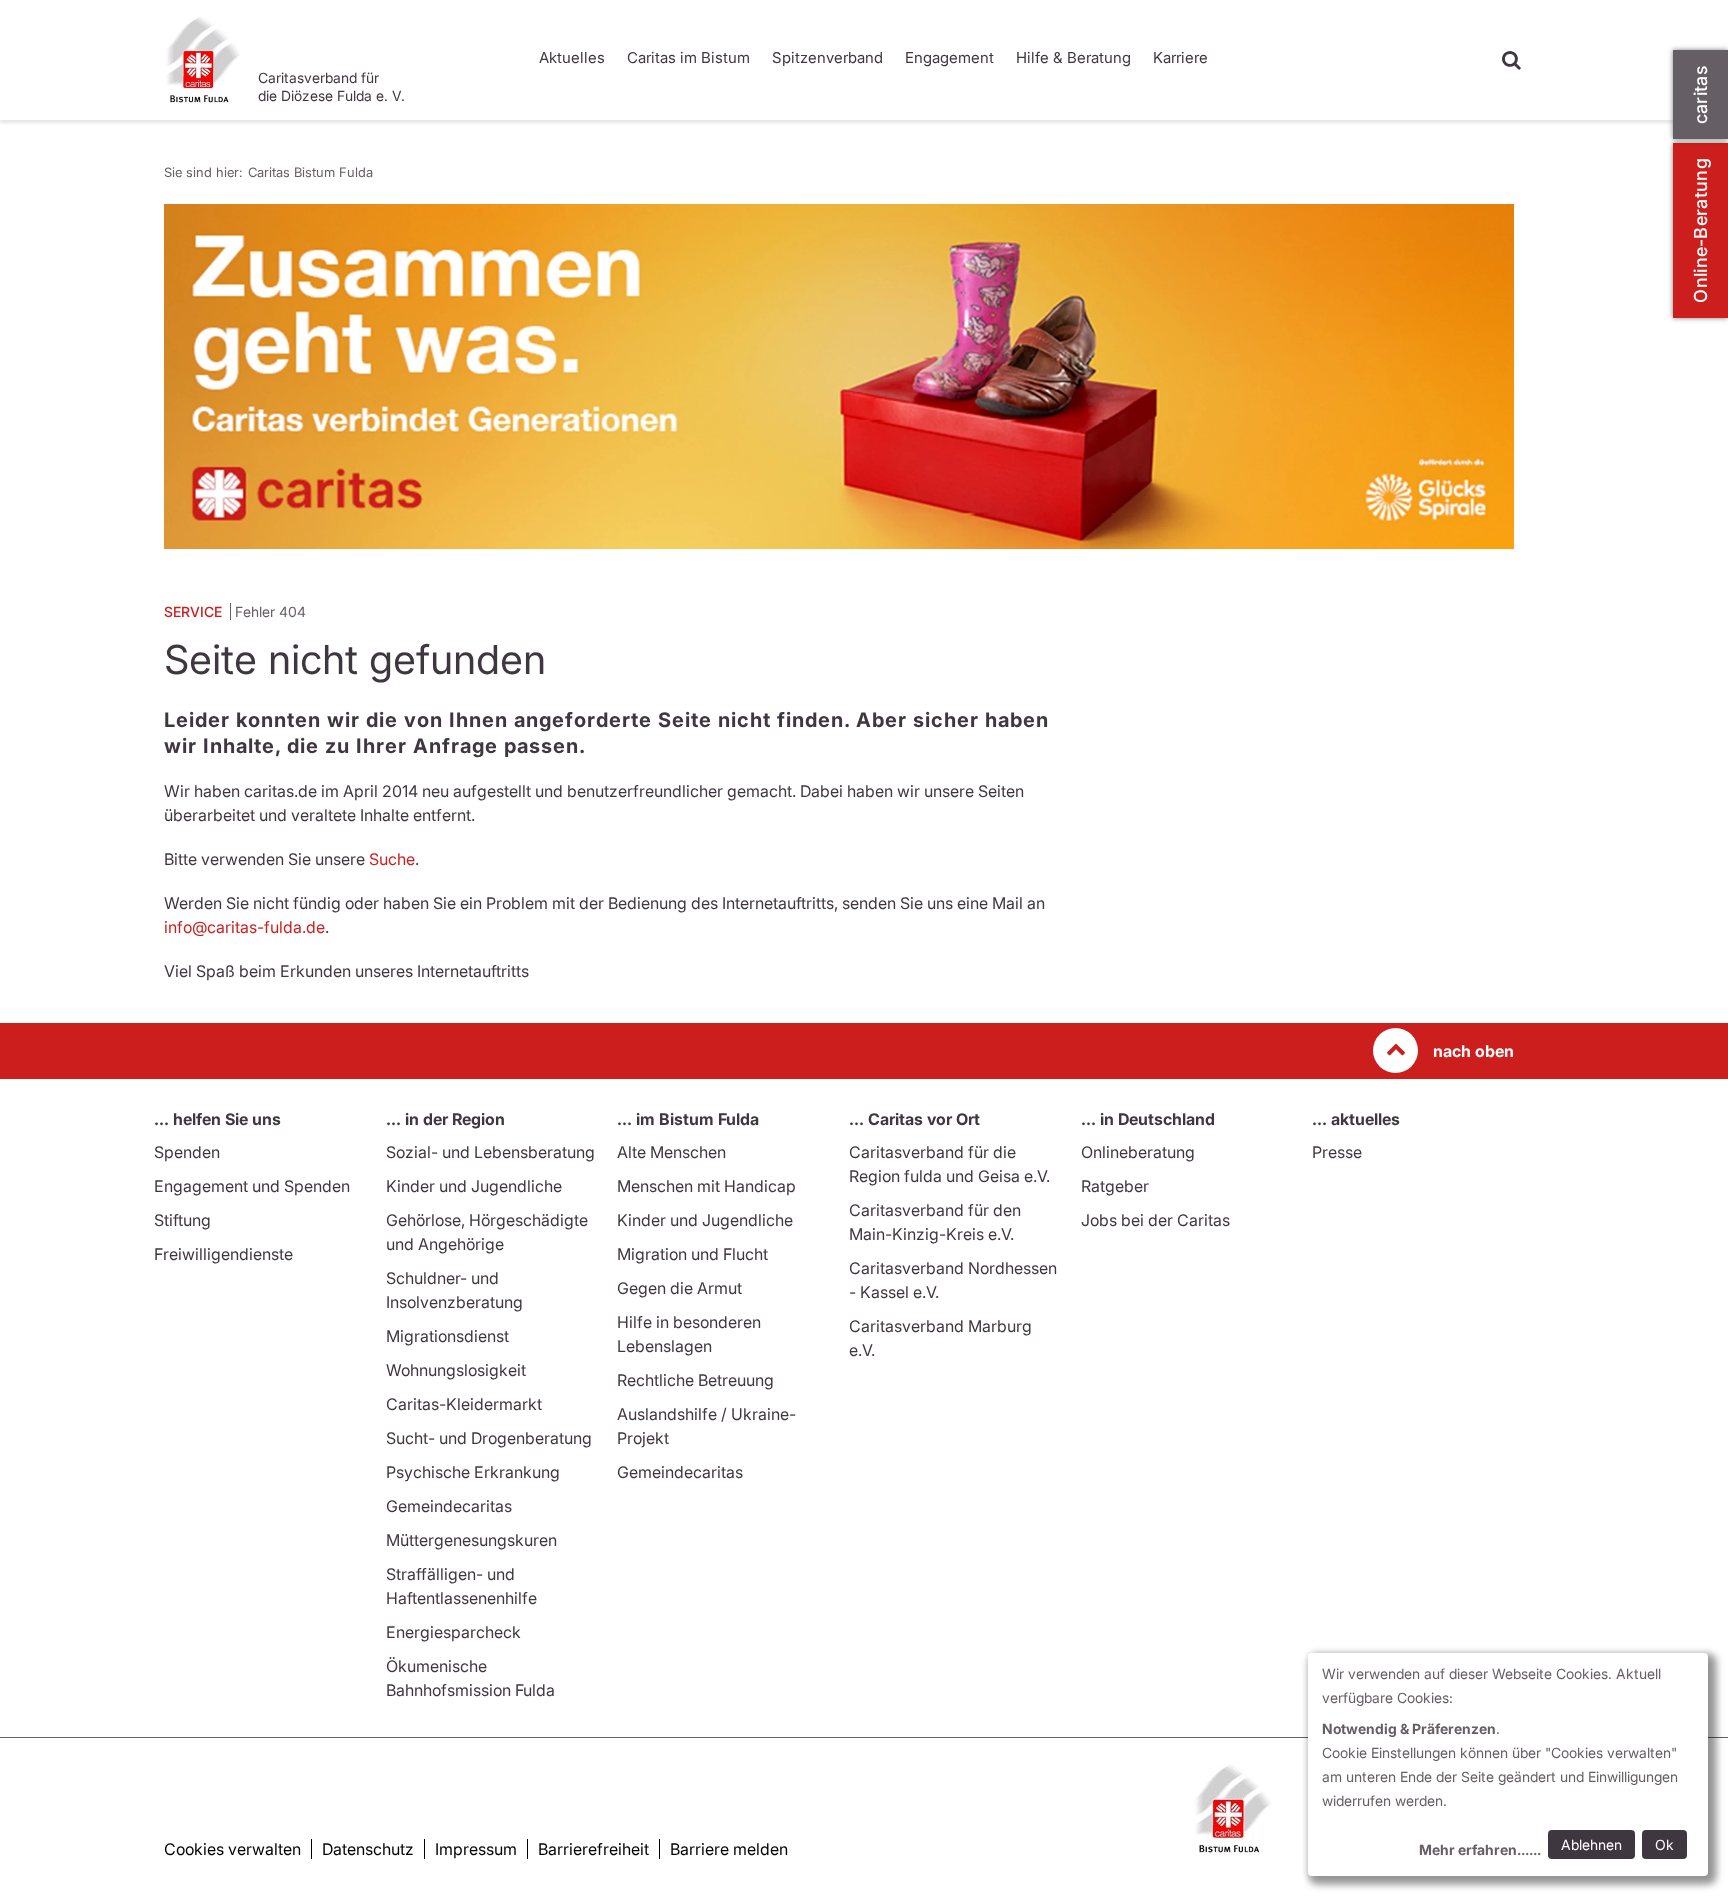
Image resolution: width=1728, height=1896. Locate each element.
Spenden (187, 1152)
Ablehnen (1591, 1844)
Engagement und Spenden (252, 1186)
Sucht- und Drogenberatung (489, 1438)
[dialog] (1508, 1764)
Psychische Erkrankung (473, 1472)
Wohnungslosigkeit (456, 1370)
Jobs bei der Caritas (1155, 1220)
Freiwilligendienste (223, 1254)
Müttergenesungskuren (471, 1540)
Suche (392, 859)
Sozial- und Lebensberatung (490, 1152)
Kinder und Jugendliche (474, 1186)
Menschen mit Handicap (706, 1186)
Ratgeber (1115, 1186)
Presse (1337, 1152)
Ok (1664, 1844)
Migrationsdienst (447, 1336)
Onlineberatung (1138, 1152)
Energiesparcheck (453, 1632)
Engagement (949, 57)
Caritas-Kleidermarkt (464, 1404)
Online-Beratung (1700, 230)
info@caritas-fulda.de (244, 927)
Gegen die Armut (679, 1288)
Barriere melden (729, 1849)
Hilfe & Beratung (1073, 57)
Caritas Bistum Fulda (310, 172)
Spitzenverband (827, 57)
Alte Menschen (671, 1152)
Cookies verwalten (232, 1849)
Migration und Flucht (692, 1254)
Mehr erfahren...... (1480, 1849)
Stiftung (182, 1220)
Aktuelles (572, 57)
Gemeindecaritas (449, 1506)
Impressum (476, 1849)
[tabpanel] (839, 376)
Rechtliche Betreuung (695, 1380)
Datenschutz (368, 1849)
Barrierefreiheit (593, 1849)
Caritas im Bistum (688, 57)
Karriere (1180, 57)
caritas (1700, 94)
